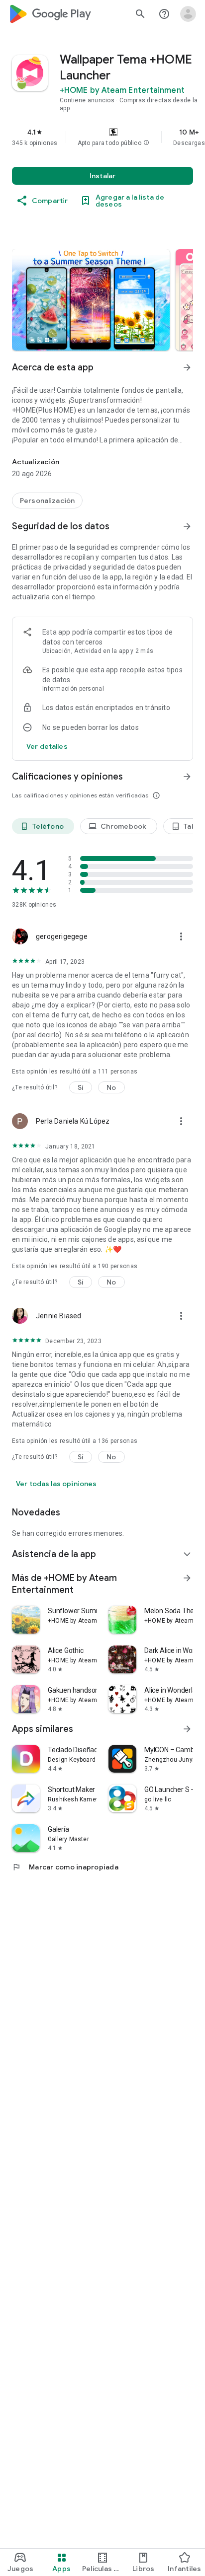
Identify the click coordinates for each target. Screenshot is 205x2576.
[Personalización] (47, 501)
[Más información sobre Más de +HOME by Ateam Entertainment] (187, 1578)
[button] (146, 143)
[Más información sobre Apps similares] (187, 1729)
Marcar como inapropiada (65, 1867)
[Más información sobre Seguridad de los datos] (187, 526)
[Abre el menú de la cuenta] (188, 14)
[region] (102, 137)
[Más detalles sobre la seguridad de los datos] (47, 746)
